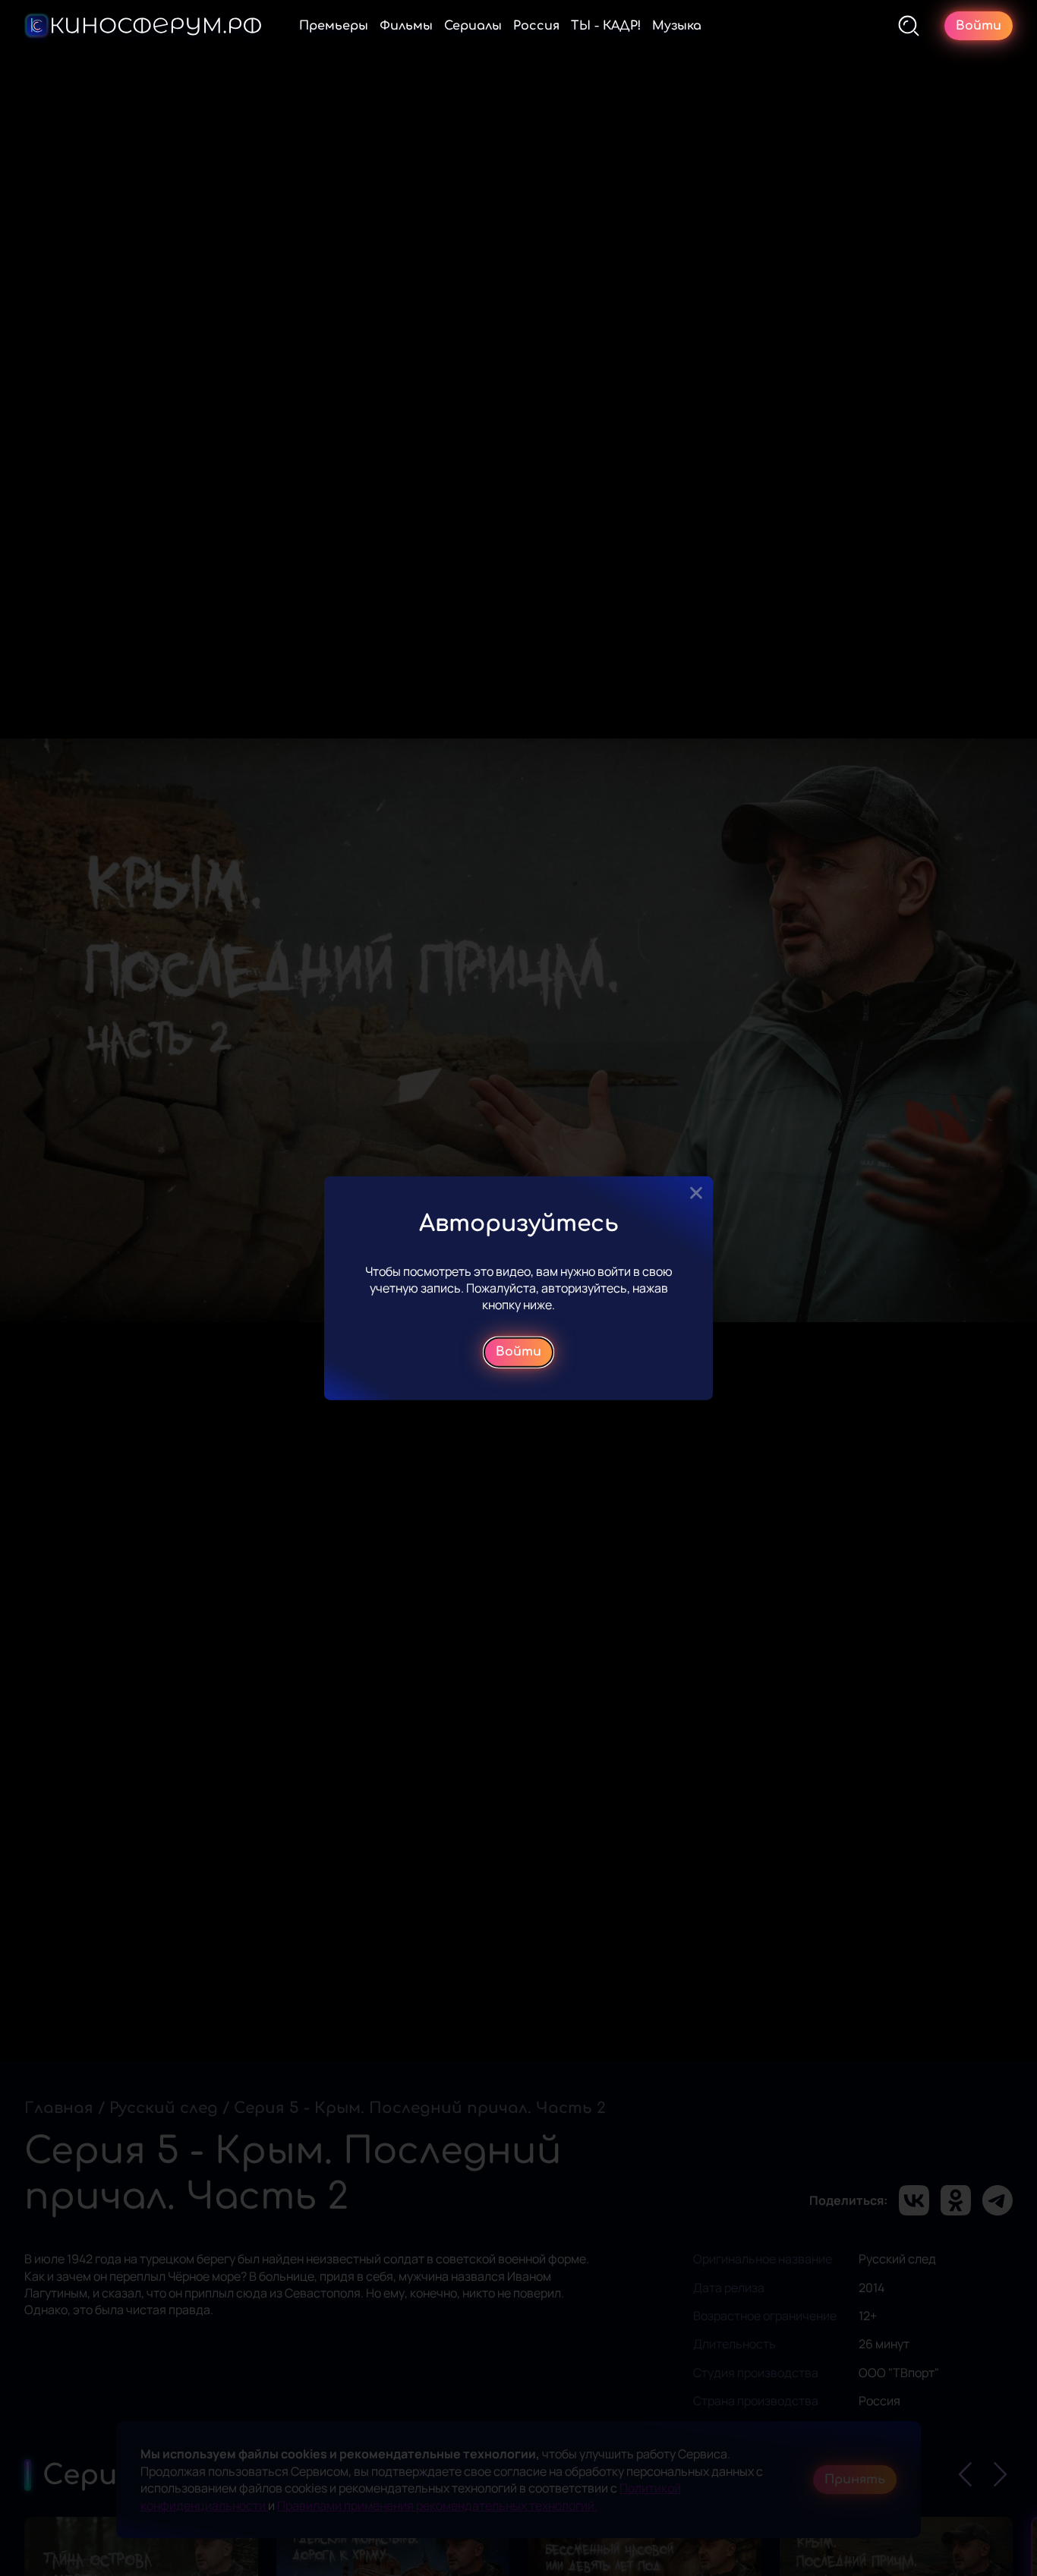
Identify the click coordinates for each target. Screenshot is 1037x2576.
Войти (518, 1352)
